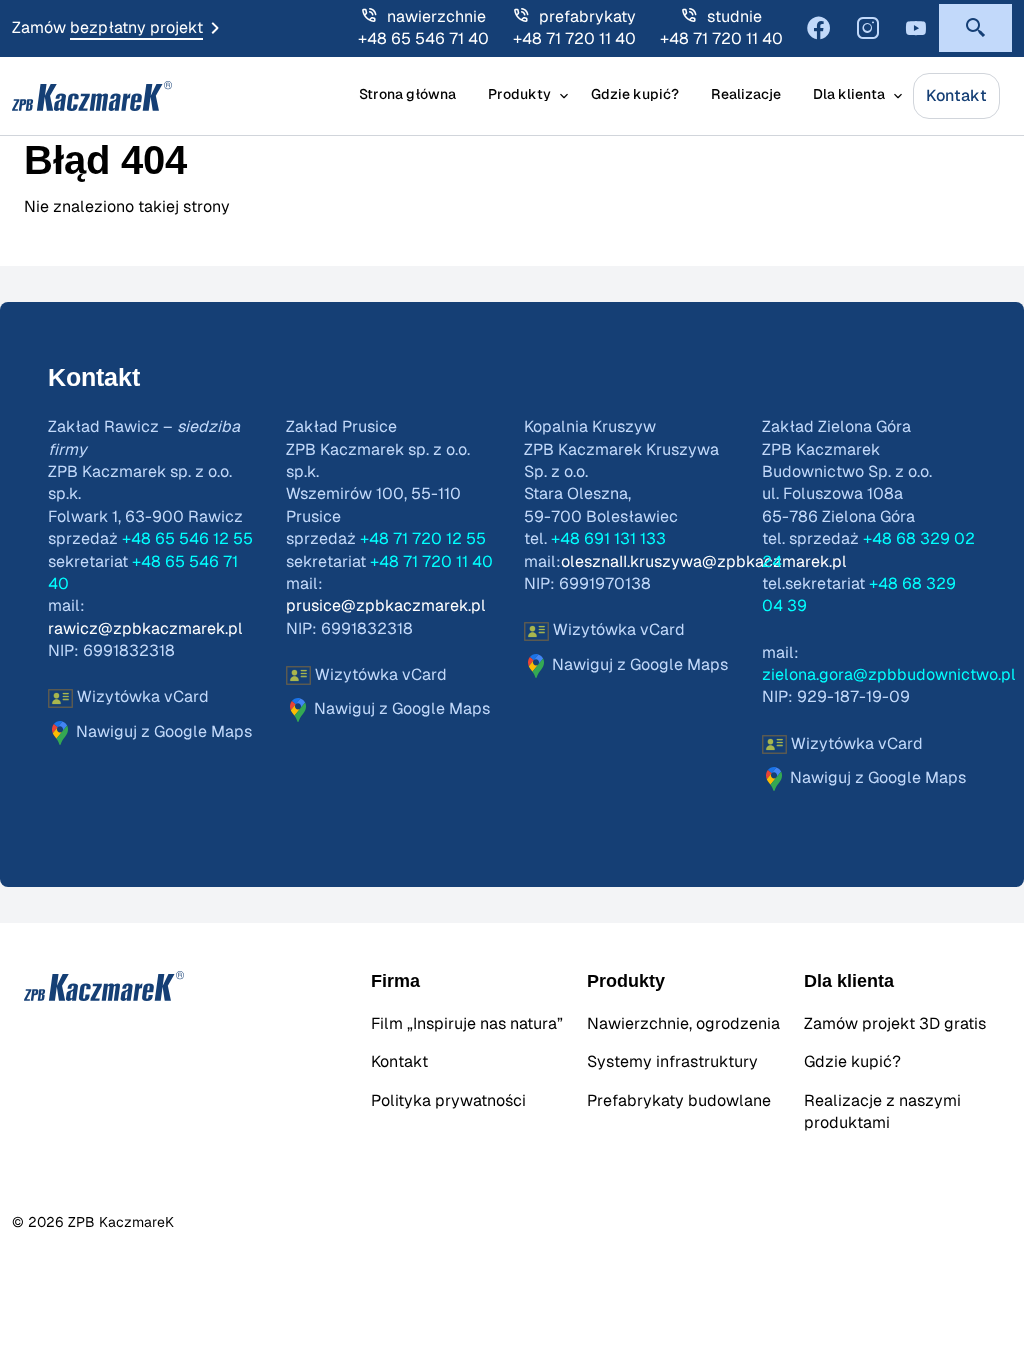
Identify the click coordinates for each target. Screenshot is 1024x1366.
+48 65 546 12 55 (187, 539)
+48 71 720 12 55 (423, 539)
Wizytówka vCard (141, 697)
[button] (975, 28)
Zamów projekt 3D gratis (895, 1024)
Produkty (519, 95)
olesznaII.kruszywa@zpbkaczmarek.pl (704, 562)
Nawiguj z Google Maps (162, 732)
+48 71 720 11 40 (574, 39)
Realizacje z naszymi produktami (882, 1112)
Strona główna (407, 95)
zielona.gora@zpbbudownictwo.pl (889, 675)
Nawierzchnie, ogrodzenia (683, 1024)
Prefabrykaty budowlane (679, 1101)
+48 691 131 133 (608, 539)
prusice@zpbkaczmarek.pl (386, 606)
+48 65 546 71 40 (423, 39)
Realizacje (746, 95)
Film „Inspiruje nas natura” (467, 1024)
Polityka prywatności (448, 1101)
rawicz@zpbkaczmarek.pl (145, 629)
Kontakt (956, 96)
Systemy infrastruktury (672, 1062)
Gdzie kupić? (635, 95)
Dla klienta (849, 95)
